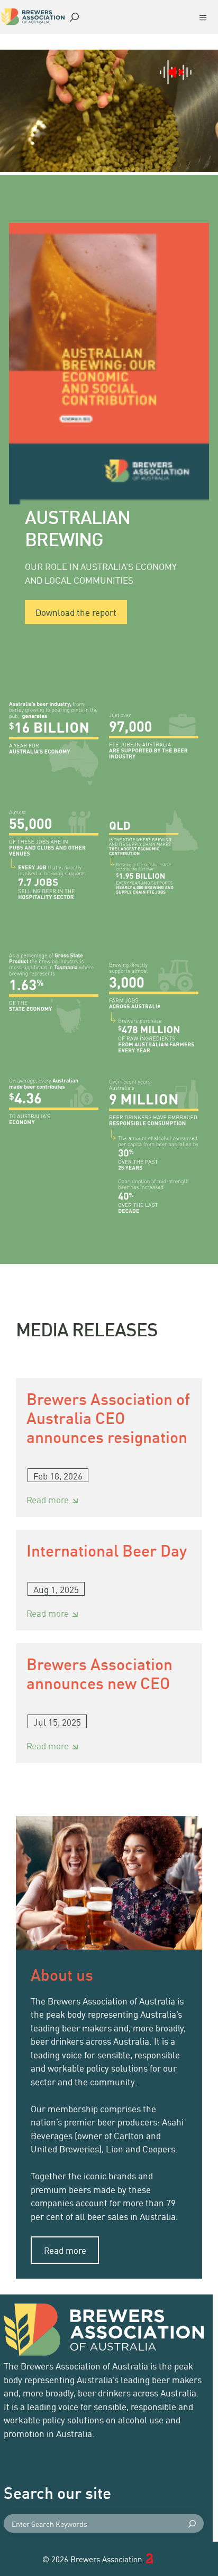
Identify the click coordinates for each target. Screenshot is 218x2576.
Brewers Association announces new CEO (99, 1673)
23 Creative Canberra (160, 2559)
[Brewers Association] (33, 17)
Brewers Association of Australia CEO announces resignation (108, 1417)
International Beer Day (107, 1550)
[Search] (195, 2523)
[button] (74, 16)
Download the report (76, 612)
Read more (54, 1500)
